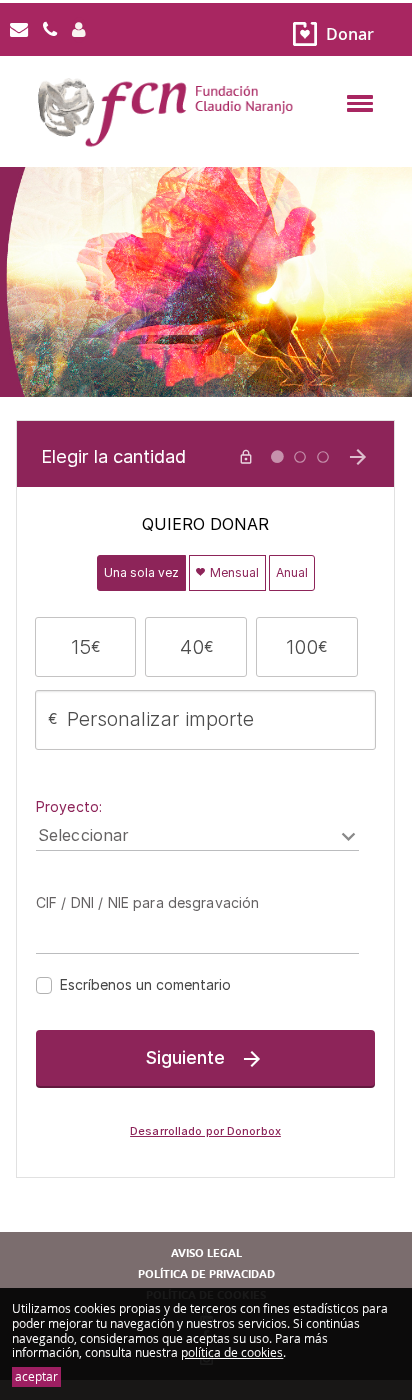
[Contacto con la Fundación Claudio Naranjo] (19, 30)
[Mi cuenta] (79, 30)
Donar (350, 34)
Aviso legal (206, 1253)
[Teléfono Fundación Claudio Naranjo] (50, 30)
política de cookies (232, 1352)
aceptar (36, 1377)
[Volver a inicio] (206, 146)
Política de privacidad (206, 1274)
